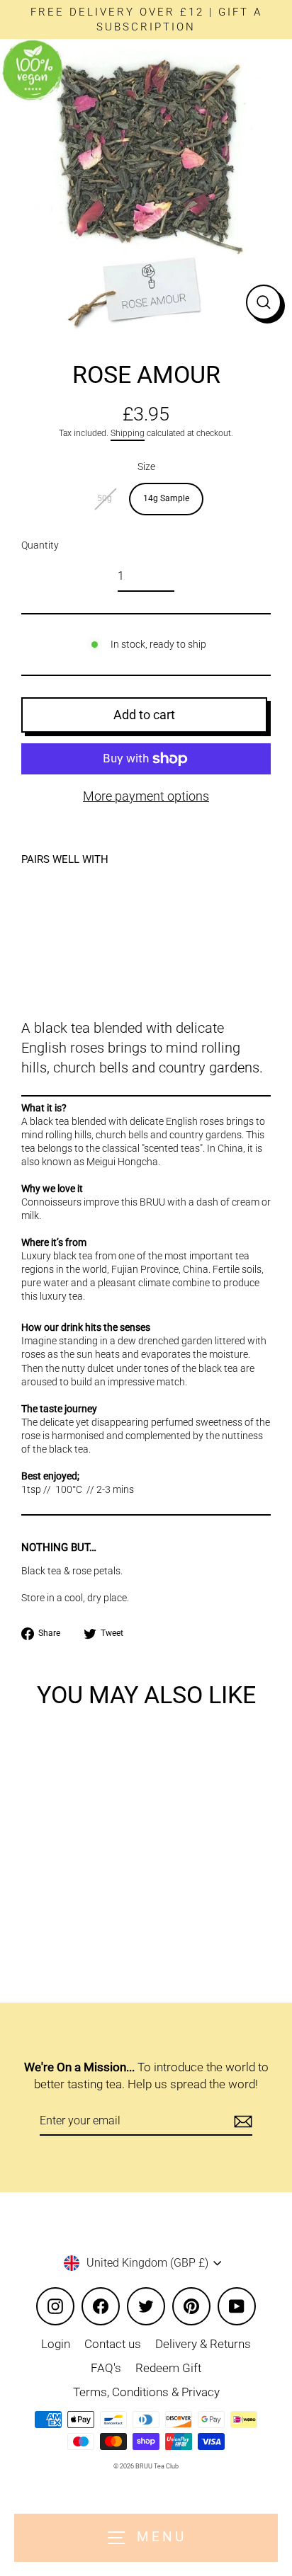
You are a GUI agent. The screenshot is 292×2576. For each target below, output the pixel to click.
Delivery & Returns (203, 2344)
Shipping (128, 433)
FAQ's (106, 2368)
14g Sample (166, 498)
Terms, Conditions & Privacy (146, 2392)
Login (56, 2344)
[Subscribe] (241, 2122)
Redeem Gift (168, 2368)
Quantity (40, 545)
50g (105, 498)
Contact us (113, 2344)
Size (146, 466)
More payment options (146, 796)
